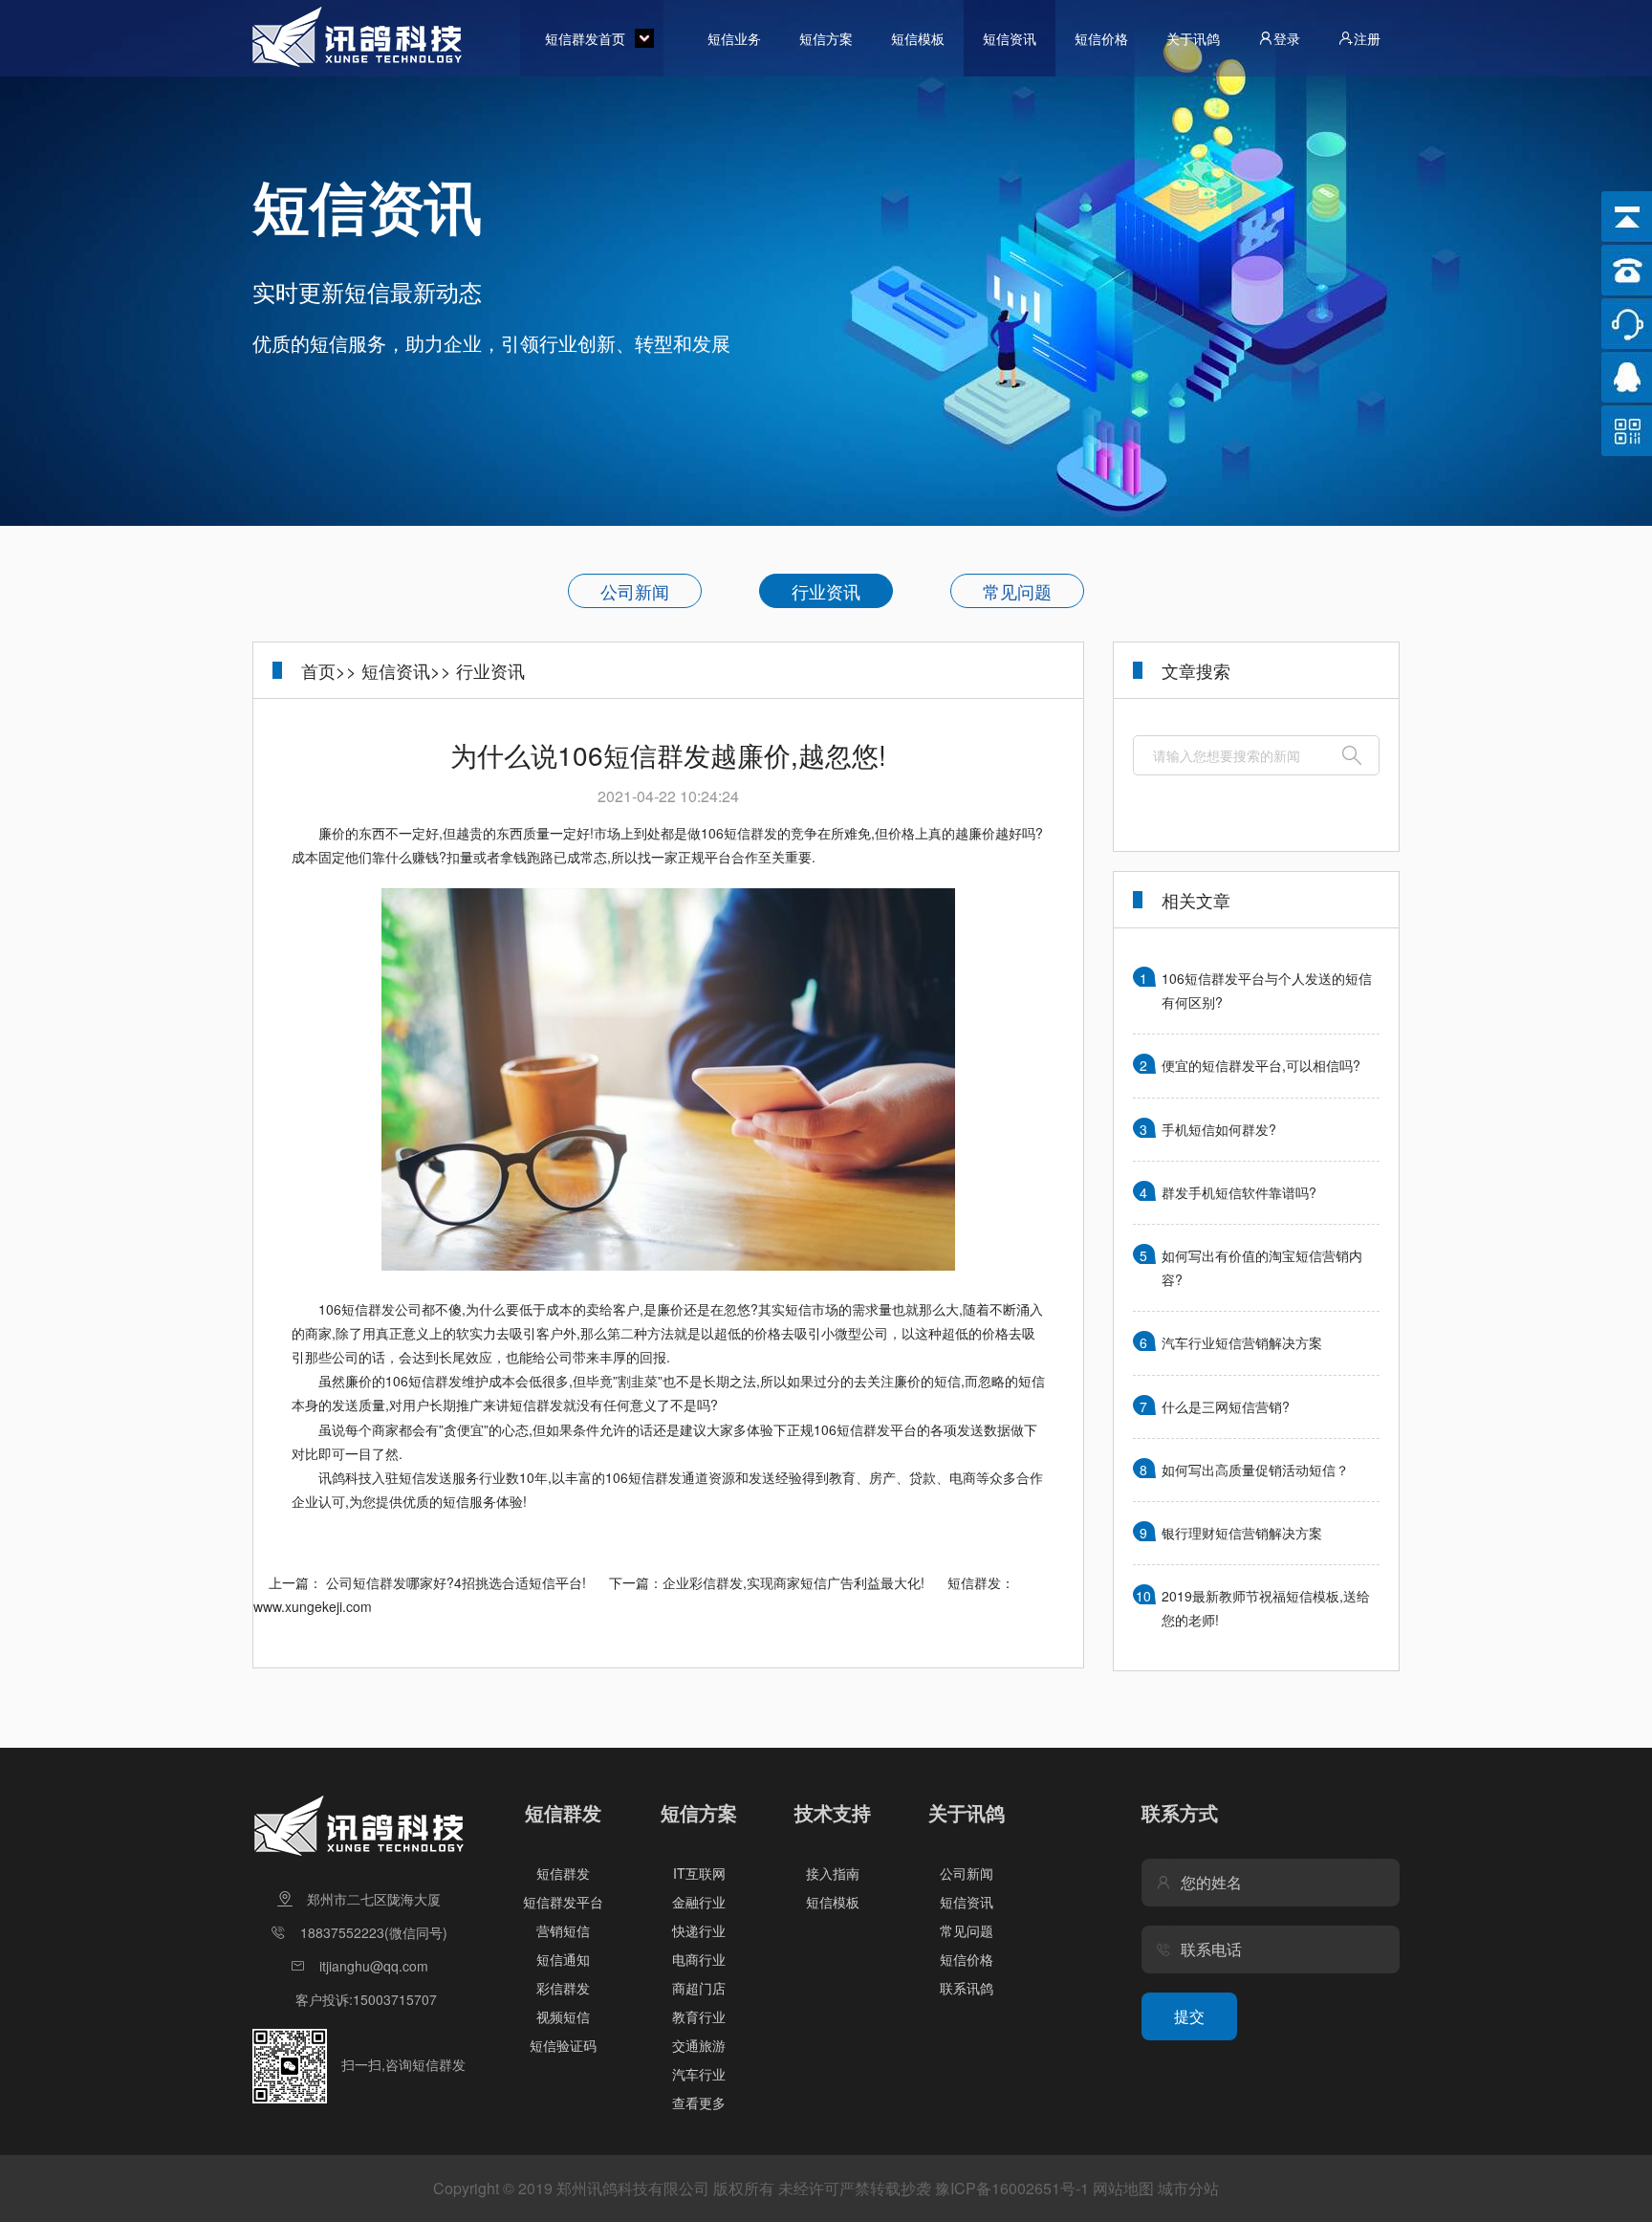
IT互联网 (699, 1873)
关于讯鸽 (1193, 38)
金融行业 (699, 1902)
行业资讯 (826, 591)
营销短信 (563, 1930)
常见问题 (1017, 591)
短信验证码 (563, 2045)
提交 (1189, 2016)
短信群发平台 (563, 1902)
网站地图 (1123, 2188)
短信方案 (826, 38)
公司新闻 (635, 591)
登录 (1287, 38)
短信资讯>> (406, 670)
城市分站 (1188, 2188)
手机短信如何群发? (1219, 1129)
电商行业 (699, 1959)
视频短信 (563, 2016)
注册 (1367, 38)
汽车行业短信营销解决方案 (1242, 1342)
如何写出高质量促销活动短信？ (1255, 1470)
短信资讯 (1010, 38)
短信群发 (563, 1873)
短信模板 (918, 38)
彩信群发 (563, 1988)
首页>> (329, 670)
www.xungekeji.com (313, 1606)
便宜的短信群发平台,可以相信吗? (1261, 1065)
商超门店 (699, 1988)
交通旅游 (699, 2045)
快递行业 (699, 1930)
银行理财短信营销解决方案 (1242, 1533)
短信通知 (563, 1959)
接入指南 (833, 1873)
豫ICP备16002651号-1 (1012, 2188)
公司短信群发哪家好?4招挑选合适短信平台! (456, 1582)
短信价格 (1101, 38)
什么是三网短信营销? (1226, 1406)
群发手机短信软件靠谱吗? (1239, 1192)
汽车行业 (699, 2074)
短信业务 (734, 38)
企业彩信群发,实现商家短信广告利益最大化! (793, 1582)
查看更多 (699, 2102)
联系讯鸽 (967, 1988)
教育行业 (699, 2016)
